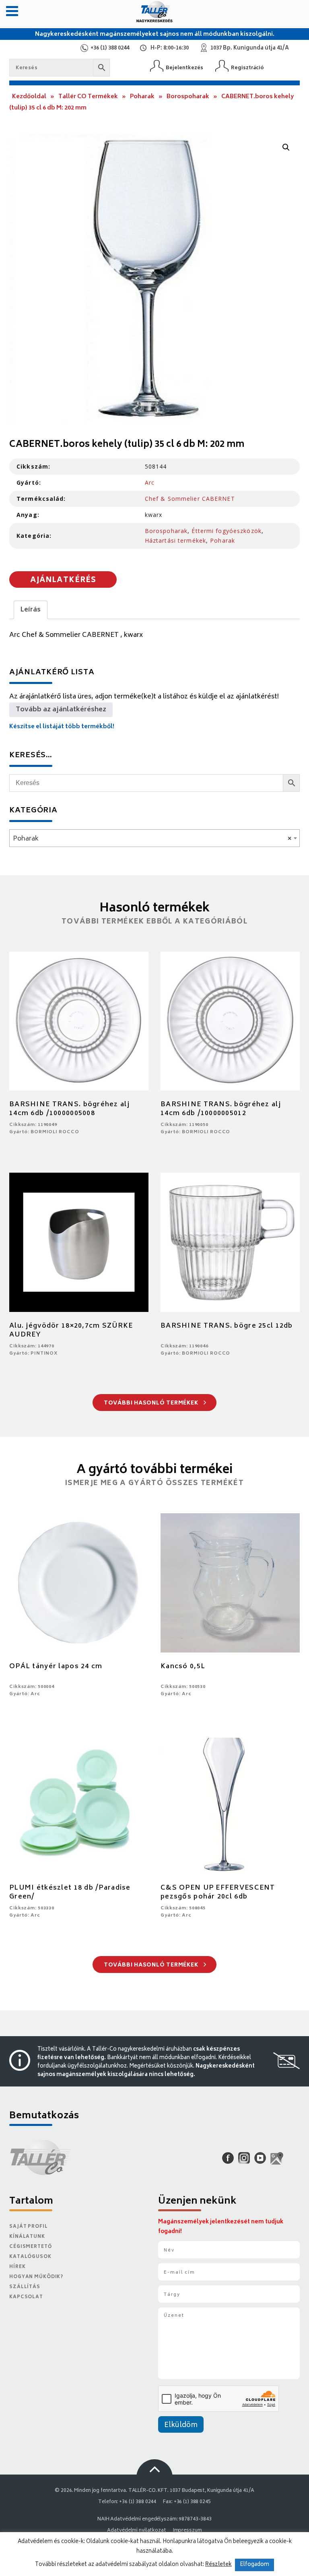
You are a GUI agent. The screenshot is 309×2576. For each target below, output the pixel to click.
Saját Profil (29, 2227)
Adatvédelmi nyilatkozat (136, 2531)
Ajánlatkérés (63, 580)
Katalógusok (30, 2257)
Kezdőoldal (29, 97)
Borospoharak (188, 97)
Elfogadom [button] (254, 2565)
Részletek (218, 2565)
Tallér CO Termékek (88, 97)
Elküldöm (181, 2425)
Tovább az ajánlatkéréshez (61, 710)
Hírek (17, 2267)
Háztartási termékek (175, 540)
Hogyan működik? (36, 2277)
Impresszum (187, 2531)
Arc (150, 482)
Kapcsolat (26, 2297)
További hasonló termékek (152, 1404)
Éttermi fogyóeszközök (227, 531)
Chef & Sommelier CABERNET (190, 499)
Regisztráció (247, 68)
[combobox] (154, 838)
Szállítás (25, 2287)
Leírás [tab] (31, 610)
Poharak (142, 97)
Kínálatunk (27, 2237)
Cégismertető (31, 2247)
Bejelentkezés (184, 68)
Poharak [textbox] (152, 839)
